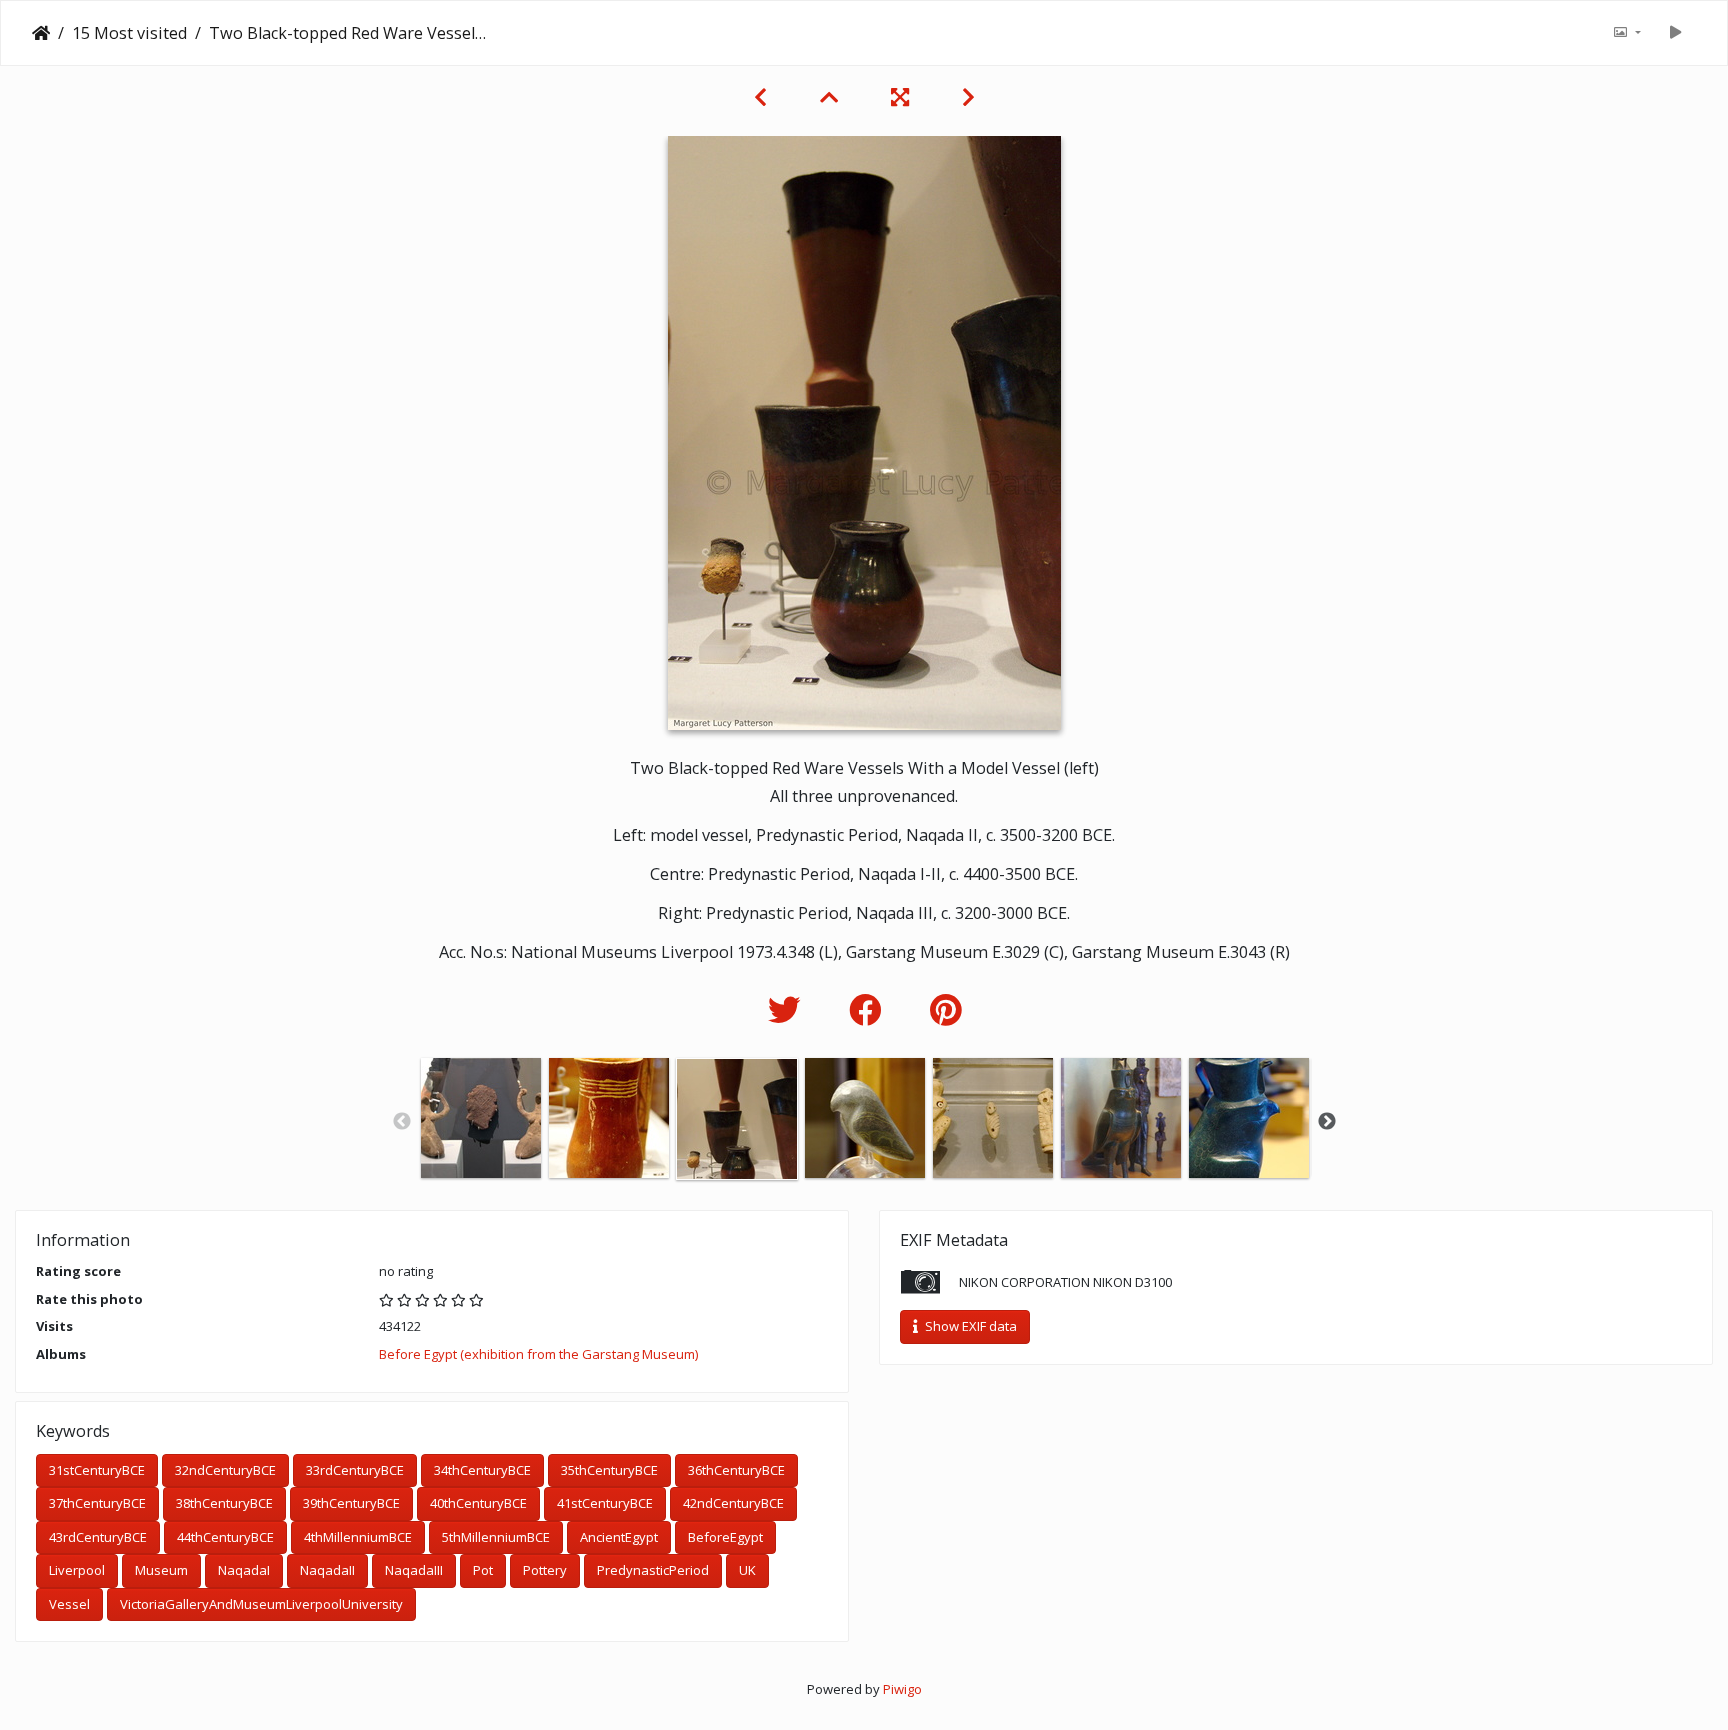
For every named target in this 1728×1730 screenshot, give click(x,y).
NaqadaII (327, 1570)
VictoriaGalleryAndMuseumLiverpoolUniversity (261, 1604)
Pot (483, 1570)
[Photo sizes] (1627, 33)
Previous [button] (402, 1122)
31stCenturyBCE (97, 1470)
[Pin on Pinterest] (945, 1009)
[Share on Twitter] (788, 1009)
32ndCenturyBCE (225, 1470)
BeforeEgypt (725, 1537)
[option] (481, 1118)
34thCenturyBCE (482, 1470)
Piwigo (902, 1689)
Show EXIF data (969, 1326)
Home (41, 33)
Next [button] (1327, 1122)
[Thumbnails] (831, 97)
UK (747, 1570)
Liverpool (77, 1570)
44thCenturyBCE (225, 1537)
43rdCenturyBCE (98, 1537)
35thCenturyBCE (609, 1470)
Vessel (69, 1604)
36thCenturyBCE (736, 1470)
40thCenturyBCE (478, 1503)
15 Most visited (129, 33)
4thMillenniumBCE (358, 1537)
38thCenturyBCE (224, 1503)
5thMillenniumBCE (496, 1537)
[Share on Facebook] (869, 1009)
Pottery (545, 1570)
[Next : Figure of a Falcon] (968, 97)
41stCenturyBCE (605, 1503)
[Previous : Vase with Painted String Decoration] (763, 97)
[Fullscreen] (902, 97)
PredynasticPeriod (653, 1570)
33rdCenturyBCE (355, 1470)
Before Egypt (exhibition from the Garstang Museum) (538, 1354)
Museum (161, 1570)
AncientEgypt (619, 1537)
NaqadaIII (414, 1570)
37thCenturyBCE (97, 1503)
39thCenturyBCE (351, 1503)
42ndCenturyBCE (733, 1503)
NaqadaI (244, 1570)
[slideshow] (1675, 33)
